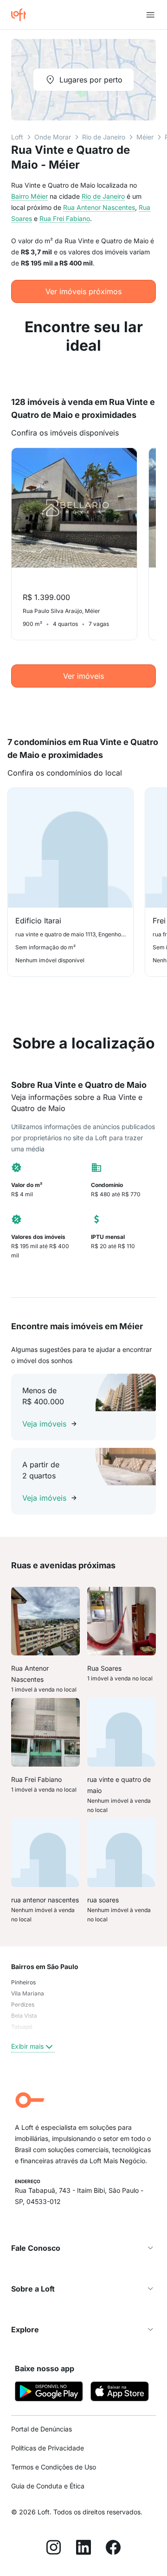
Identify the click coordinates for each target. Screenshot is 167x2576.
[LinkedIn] (83, 2549)
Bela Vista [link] (24, 2016)
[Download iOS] (120, 2393)
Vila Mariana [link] (28, 1993)
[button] (83, 2248)
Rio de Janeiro (104, 137)
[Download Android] (49, 2393)
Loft (17, 137)
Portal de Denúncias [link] (42, 2429)
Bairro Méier (29, 196)
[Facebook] (113, 2549)
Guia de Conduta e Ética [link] (48, 2486)
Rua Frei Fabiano (65, 218)
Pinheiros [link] (23, 1982)
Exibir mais (27, 2046)
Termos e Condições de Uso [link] (54, 2467)
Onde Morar (53, 137)
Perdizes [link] (23, 2005)
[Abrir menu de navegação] (150, 15)
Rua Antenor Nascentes (99, 207)
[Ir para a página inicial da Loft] (22, 15)
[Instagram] (54, 2549)
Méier (145, 137)
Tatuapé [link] (22, 2027)
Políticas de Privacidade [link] (48, 2448)
